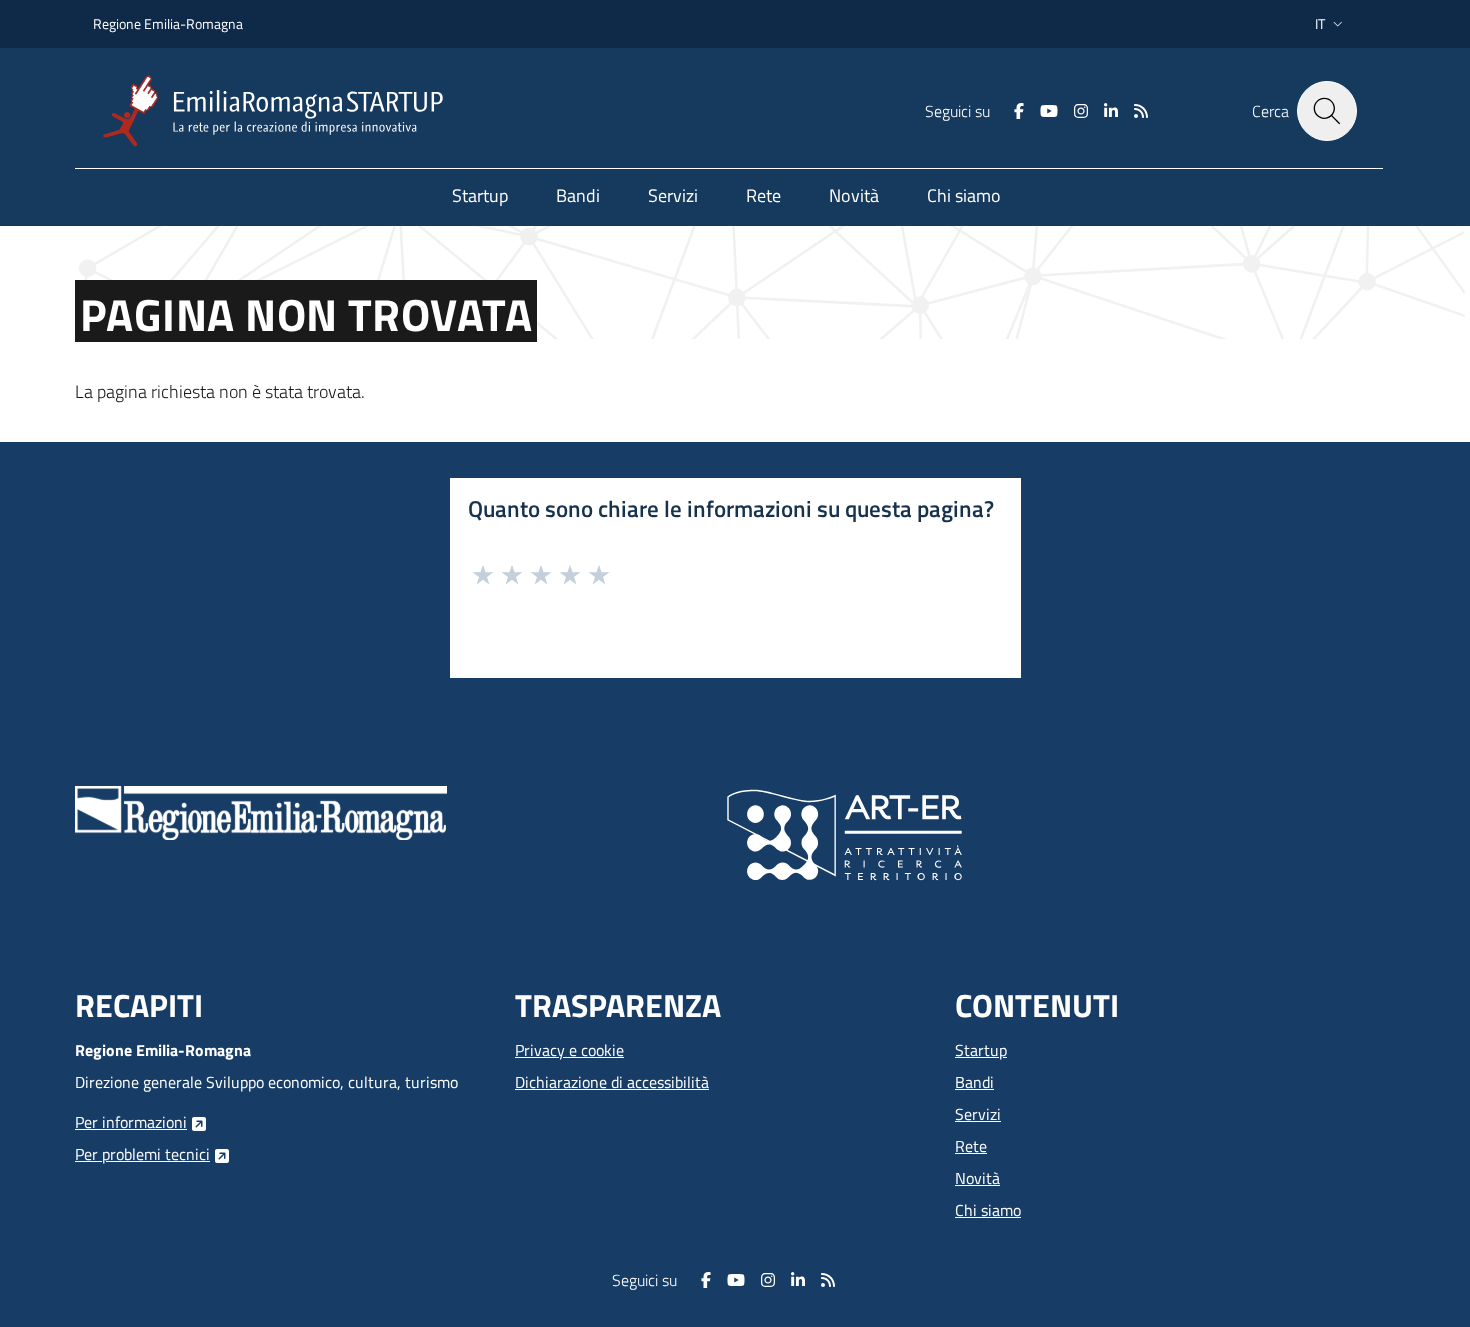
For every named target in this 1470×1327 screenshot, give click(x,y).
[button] (1331, 24)
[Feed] (1141, 111)
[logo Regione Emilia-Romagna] (261, 811)
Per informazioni (131, 1122)
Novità (977, 1178)
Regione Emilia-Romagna (168, 23)
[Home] (281, 111)
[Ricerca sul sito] (1327, 111)
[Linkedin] (1111, 111)
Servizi (978, 1114)
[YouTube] (1049, 111)
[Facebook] (1019, 111)
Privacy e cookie (569, 1050)
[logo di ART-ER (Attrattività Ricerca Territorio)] (844, 833)
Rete (971, 1146)
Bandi (974, 1082)
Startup (981, 1050)
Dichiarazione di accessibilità (612, 1082)
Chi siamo (988, 1210)
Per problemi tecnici (142, 1154)
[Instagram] (1081, 111)
